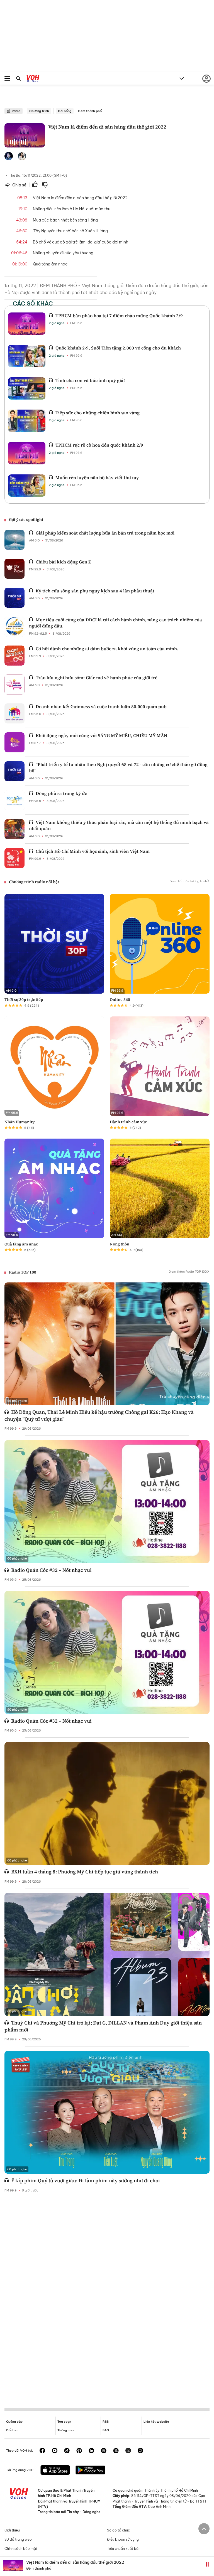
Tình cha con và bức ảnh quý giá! (90, 380)
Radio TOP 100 (23, 1272)
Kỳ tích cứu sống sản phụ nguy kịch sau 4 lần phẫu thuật (95, 591)
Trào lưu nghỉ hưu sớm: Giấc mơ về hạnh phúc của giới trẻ (97, 678)
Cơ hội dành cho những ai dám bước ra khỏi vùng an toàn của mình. (107, 649)
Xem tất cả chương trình (189, 881)
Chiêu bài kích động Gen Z (63, 562)
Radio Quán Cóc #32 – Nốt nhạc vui (51, 1570)
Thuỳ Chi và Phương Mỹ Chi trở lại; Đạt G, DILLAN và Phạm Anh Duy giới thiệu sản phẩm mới (103, 2026)
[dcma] (116, 2451)
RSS (106, 2422)
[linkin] (91, 2451)
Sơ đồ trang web (18, 2539)
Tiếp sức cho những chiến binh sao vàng (98, 413)
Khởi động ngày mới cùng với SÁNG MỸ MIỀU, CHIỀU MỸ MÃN (101, 735)
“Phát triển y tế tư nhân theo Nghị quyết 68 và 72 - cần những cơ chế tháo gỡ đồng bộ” (118, 767)
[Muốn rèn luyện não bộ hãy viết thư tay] (27, 486)
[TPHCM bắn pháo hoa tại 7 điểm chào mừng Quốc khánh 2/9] (27, 324)
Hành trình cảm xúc (128, 1122)
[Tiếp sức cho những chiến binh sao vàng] (27, 421)
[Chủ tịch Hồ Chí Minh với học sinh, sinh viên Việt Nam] (14, 858)
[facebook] (42, 2451)
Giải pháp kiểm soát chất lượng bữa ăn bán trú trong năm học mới (105, 533)
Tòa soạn (64, 2422)
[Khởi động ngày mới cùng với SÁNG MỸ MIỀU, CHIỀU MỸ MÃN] (14, 742)
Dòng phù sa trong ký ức (61, 793)
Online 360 (120, 999)
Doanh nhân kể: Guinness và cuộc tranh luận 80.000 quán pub (101, 706)
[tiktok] (67, 2451)
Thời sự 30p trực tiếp (24, 999)
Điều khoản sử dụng (123, 2539)
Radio (16, 111)
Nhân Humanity (20, 1122)
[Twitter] (128, 2451)
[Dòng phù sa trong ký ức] (14, 800)
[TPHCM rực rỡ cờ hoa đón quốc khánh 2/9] (27, 453)
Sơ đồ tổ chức (118, 2530)
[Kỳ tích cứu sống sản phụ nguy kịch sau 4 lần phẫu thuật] (14, 598)
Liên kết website (156, 2422)
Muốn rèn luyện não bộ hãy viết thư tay (97, 477)
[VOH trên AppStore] (55, 2471)
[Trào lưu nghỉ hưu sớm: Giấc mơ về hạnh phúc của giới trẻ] (14, 684)
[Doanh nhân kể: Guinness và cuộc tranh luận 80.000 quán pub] (14, 713)
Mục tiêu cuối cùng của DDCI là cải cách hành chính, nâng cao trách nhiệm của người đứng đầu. (115, 623)
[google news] (104, 2451)
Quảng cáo (14, 2422)
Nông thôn (120, 1244)
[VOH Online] (33, 79)
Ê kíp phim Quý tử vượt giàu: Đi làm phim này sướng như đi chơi (86, 2180)
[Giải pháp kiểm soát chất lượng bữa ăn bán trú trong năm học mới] (14, 540)
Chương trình (39, 111)
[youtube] (55, 2451)
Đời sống (65, 111)
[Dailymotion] (140, 2451)
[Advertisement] (107, 2296)
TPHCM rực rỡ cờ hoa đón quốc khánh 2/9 (99, 445)
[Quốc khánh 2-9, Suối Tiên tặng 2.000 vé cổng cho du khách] (27, 356)
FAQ (106, 2430)
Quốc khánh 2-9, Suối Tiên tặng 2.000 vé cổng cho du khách (118, 348)
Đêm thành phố (90, 111)
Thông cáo (65, 2430)
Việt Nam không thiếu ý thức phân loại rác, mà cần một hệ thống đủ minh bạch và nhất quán (119, 825)
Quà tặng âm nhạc (21, 1244)
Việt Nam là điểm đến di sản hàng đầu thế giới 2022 (75, 2562)
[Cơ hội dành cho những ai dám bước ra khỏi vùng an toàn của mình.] (14, 656)
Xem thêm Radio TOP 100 (188, 1272)
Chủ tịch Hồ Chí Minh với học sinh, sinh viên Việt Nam (93, 851)
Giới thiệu (12, 2530)
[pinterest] (79, 2451)
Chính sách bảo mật (21, 2549)
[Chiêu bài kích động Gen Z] (14, 569)
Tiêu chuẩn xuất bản (124, 2549)
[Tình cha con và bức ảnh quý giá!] (27, 388)
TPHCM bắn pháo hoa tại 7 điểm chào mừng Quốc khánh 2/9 (119, 316)
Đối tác (12, 2430)
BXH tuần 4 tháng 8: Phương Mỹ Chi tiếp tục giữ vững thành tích (85, 1872)
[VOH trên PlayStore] (90, 2471)
